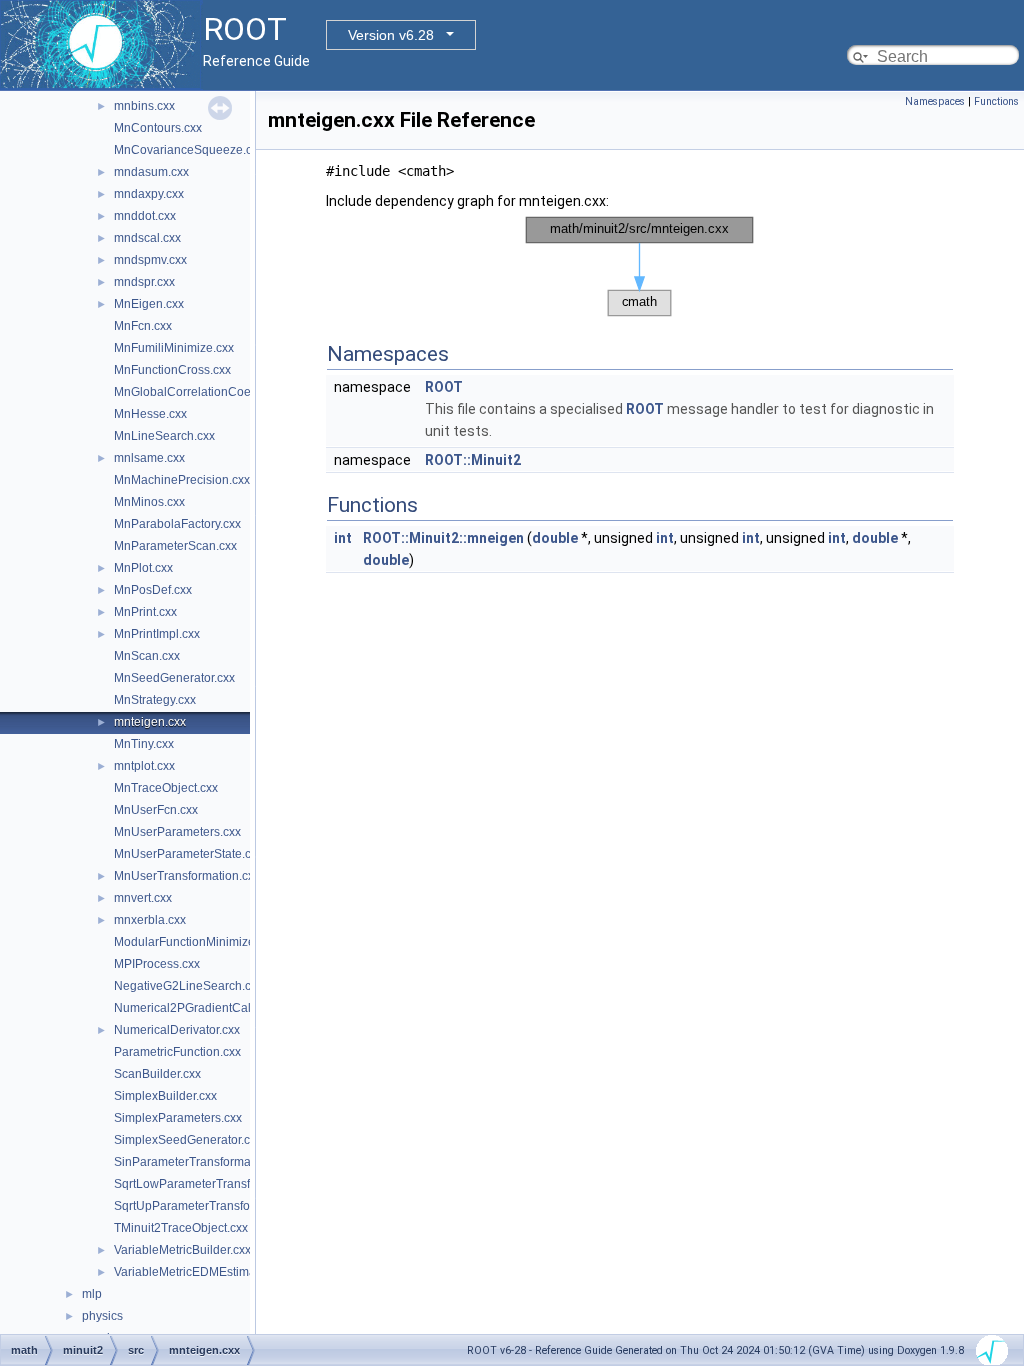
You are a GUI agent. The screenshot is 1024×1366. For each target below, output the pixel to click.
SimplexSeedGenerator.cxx (188, 1140)
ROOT (444, 387)
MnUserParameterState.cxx (188, 854)
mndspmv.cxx (150, 260)
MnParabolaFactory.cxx (177, 524)
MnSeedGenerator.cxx (174, 678)
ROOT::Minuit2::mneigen (443, 538)
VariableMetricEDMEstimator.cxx (202, 1272)
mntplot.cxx (144, 766)
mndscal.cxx (147, 238)
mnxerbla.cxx (150, 920)
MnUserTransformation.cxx (187, 876)
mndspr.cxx (144, 282)
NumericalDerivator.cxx (177, 1030)
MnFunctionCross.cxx (172, 370)
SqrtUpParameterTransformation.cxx (213, 1206)
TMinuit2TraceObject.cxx (181, 1228)
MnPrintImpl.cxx (157, 634)
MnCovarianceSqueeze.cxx (189, 150)
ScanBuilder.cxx (157, 1074)
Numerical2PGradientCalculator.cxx (211, 1008)
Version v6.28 (391, 35)
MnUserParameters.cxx (177, 832)
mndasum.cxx (151, 172)
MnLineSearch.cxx (164, 436)
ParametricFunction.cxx (177, 1052)
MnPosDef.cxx (153, 590)
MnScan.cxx (147, 656)
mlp (92, 1294)
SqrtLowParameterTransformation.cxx (216, 1184)
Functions (996, 101)
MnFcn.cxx (143, 326)
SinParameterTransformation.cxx (203, 1162)
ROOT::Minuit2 (473, 460)
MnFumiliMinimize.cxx (174, 348)
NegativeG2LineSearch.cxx (188, 986)
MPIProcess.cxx (157, 964)
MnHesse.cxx (150, 414)
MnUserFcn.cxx (156, 810)
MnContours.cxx (158, 128)
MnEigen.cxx (149, 304)
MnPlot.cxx (143, 568)
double (555, 538)
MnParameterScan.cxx (175, 546)
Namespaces (935, 101)
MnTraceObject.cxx (166, 788)
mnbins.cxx (144, 106)
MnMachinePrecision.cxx (182, 480)
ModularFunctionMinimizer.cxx (196, 942)
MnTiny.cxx (144, 744)
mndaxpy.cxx (149, 194)
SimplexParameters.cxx (178, 1118)
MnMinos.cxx (149, 502)
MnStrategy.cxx (155, 700)
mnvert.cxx (143, 898)
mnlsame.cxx (149, 458)
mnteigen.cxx (150, 722)
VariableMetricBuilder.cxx (182, 1250)
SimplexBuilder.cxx (165, 1096)
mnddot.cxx (145, 216)
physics (102, 1316)
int (343, 538)
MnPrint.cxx (145, 612)
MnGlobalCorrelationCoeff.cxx (196, 392)
